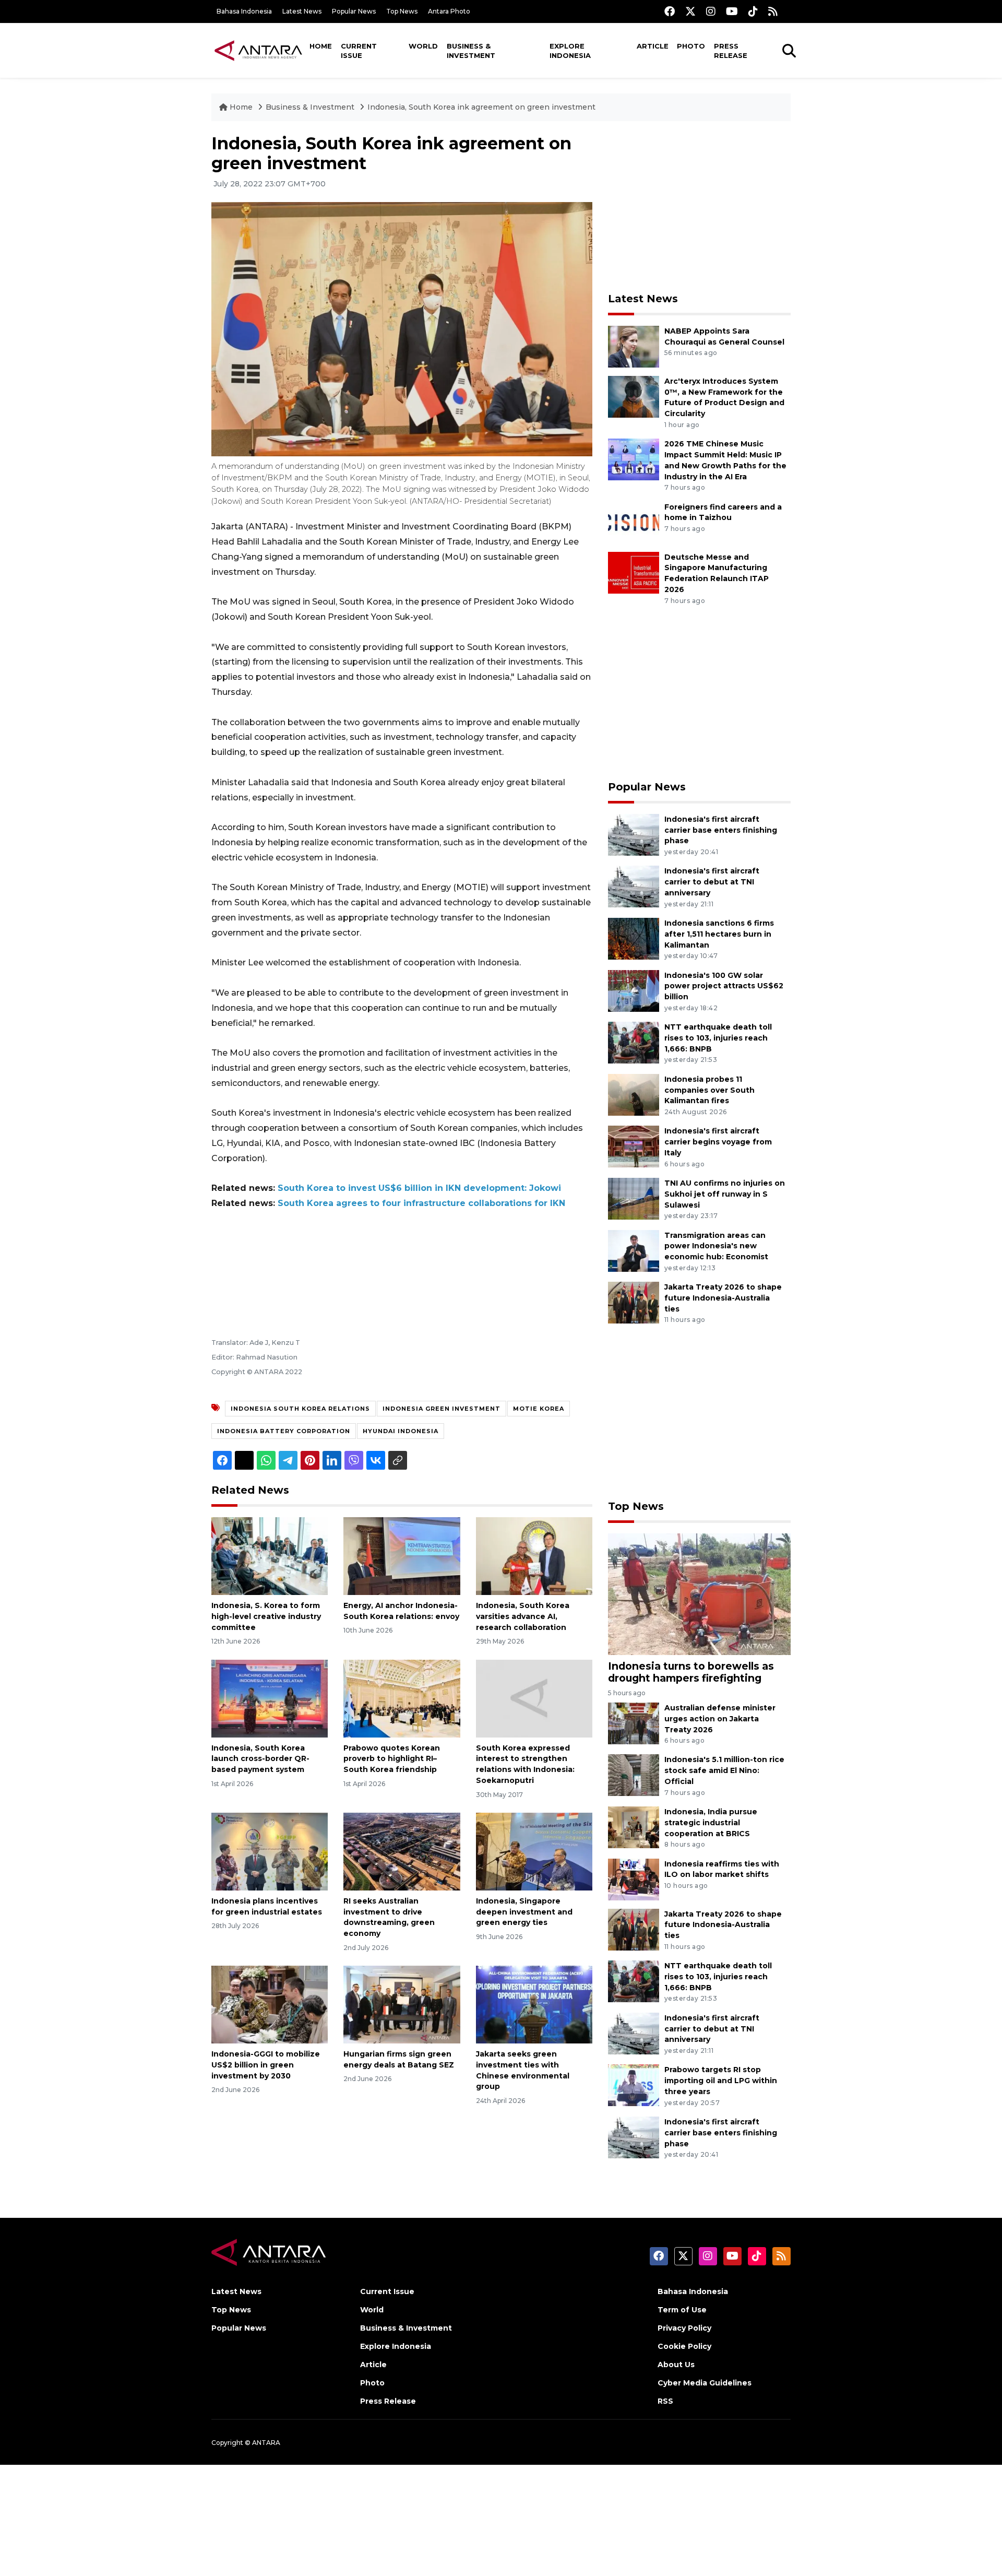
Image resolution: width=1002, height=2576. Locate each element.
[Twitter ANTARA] (690, 11)
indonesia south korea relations (300, 1409)
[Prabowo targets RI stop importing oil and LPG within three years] (634, 2085)
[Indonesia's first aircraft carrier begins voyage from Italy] (634, 1146)
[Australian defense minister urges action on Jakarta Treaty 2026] (634, 1723)
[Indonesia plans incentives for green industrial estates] (270, 1851)
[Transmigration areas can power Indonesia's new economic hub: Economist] (634, 1250)
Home (321, 46)
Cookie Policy (684, 2346)
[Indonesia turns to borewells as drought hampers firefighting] (699, 1593)
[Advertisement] (699, 207)
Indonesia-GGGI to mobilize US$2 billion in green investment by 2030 (266, 2065)
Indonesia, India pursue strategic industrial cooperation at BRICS (711, 1823)
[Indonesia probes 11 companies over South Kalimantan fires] (634, 1094)
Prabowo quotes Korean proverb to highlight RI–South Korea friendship (392, 1759)
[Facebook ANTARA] (670, 11)
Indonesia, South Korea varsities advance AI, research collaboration (523, 1616)
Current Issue (359, 51)
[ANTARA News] (258, 50)
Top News (402, 11)
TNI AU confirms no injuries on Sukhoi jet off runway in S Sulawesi (725, 1194)
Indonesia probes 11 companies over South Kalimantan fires (709, 1090)
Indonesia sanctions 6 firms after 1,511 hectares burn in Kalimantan (719, 934)
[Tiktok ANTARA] (753, 11)
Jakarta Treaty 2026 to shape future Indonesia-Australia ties (723, 1298)
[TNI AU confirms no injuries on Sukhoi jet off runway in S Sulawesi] (634, 1198)
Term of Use (682, 2310)
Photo (691, 46)
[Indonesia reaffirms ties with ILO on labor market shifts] (634, 1879)
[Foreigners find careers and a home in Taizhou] (634, 522)
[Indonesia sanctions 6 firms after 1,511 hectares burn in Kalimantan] (634, 938)
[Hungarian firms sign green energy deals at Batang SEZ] (402, 2004)
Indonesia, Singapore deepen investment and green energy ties (524, 1912)
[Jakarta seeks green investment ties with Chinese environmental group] (534, 2004)
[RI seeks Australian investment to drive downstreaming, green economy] (402, 1851)
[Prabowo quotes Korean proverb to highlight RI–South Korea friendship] (402, 1698)
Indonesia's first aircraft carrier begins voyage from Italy (718, 1142)
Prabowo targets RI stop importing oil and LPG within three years (721, 2081)
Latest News (302, 11)
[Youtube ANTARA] (732, 11)
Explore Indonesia (570, 51)
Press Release (731, 51)
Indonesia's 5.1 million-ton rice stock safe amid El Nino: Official (724, 1770)
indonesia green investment (442, 1409)
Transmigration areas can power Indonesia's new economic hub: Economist (716, 1246)
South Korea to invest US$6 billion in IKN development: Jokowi (419, 1188)
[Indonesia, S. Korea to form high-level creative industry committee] (270, 1556)
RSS (665, 2401)
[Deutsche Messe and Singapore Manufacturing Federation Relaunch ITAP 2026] (634, 572)
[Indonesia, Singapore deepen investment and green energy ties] (534, 1851)
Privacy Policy (684, 2328)
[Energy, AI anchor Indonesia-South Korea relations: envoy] (402, 1556)
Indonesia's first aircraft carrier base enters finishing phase (721, 830)
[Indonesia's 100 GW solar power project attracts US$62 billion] (634, 990)
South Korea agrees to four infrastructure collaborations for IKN (421, 1203)
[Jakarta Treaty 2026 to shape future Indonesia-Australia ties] (634, 1302)
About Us (676, 2365)
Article (653, 46)
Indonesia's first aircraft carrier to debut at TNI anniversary (712, 882)
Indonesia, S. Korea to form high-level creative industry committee (266, 1616)
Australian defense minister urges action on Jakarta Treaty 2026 (720, 1719)
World (423, 46)
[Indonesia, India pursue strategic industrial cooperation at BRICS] (634, 1827)
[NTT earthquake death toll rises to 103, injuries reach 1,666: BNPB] (634, 1042)
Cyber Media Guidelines (705, 2383)
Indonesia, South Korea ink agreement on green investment (481, 107)
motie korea (539, 1409)
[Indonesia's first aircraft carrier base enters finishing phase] (634, 834)
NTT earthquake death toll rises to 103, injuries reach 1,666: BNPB (718, 1038)
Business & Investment (471, 51)
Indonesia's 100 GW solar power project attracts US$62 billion (724, 986)
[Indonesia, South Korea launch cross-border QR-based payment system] (270, 1698)
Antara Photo (449, 11)
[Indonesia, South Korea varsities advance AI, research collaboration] (534, 1556)
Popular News (354, 11)
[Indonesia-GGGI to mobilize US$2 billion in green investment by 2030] (270, 2004)
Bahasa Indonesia (244, 11)
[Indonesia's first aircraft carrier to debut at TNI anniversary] (634, 886)
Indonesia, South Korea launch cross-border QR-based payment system (260, 1759)
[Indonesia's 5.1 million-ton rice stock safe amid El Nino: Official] (634, 1775)
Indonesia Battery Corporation (284, 1431)
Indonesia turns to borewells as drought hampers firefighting (691, 1672)
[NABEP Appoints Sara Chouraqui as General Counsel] (634, 346)
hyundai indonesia (401, 1431)
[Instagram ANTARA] (711, 11)
